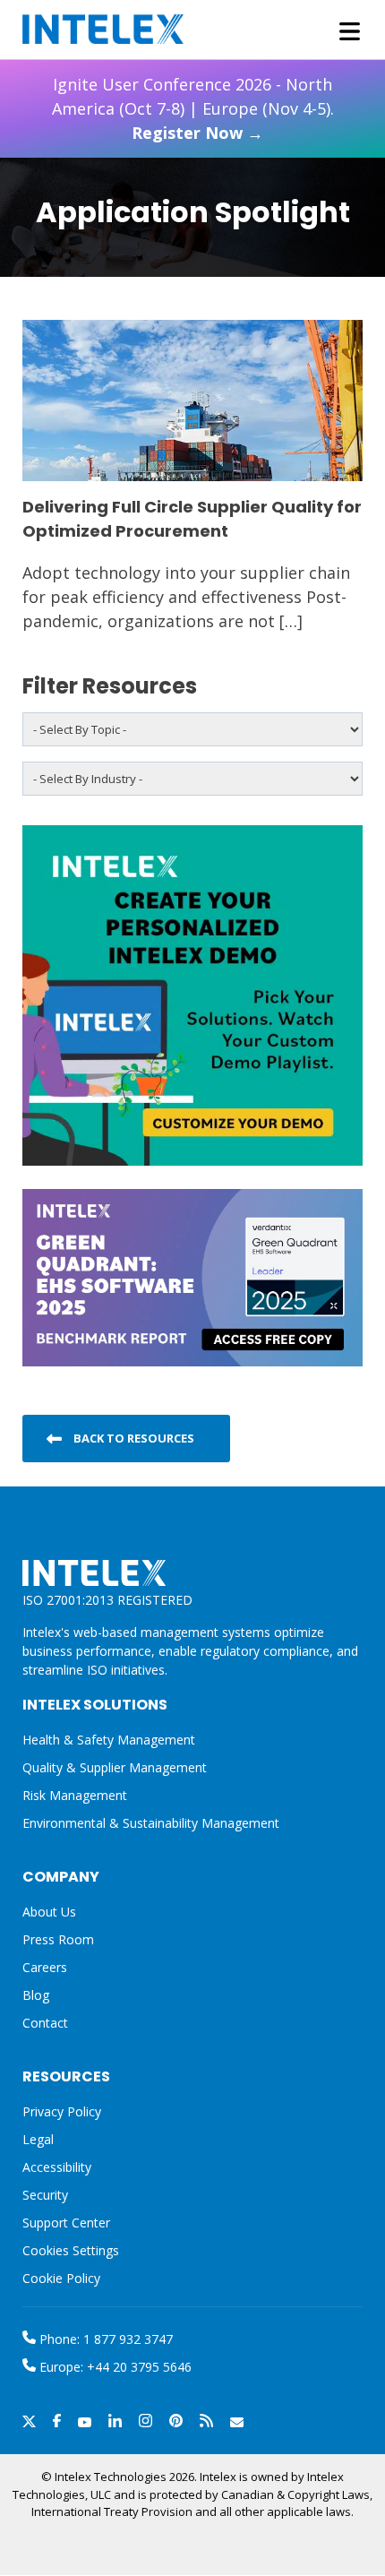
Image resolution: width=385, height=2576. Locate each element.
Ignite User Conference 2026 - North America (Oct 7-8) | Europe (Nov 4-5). (193, 108)
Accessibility (57, 2167)
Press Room (58, 1939)
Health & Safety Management (109, 1740)
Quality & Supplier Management (115, 1767)
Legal (38, 2139)
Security (45, 2195)
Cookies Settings (71, 2251)
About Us (49, 1912)
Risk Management (75, 1795)
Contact (45, 2023)
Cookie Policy (61, 2278)
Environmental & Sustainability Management (151, 1823)
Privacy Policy (62, 2111)
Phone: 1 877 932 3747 (104, 2339)
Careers (45, 1967)
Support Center (66, 2223)
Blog (36, 1995)
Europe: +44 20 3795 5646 (114, 2367)
